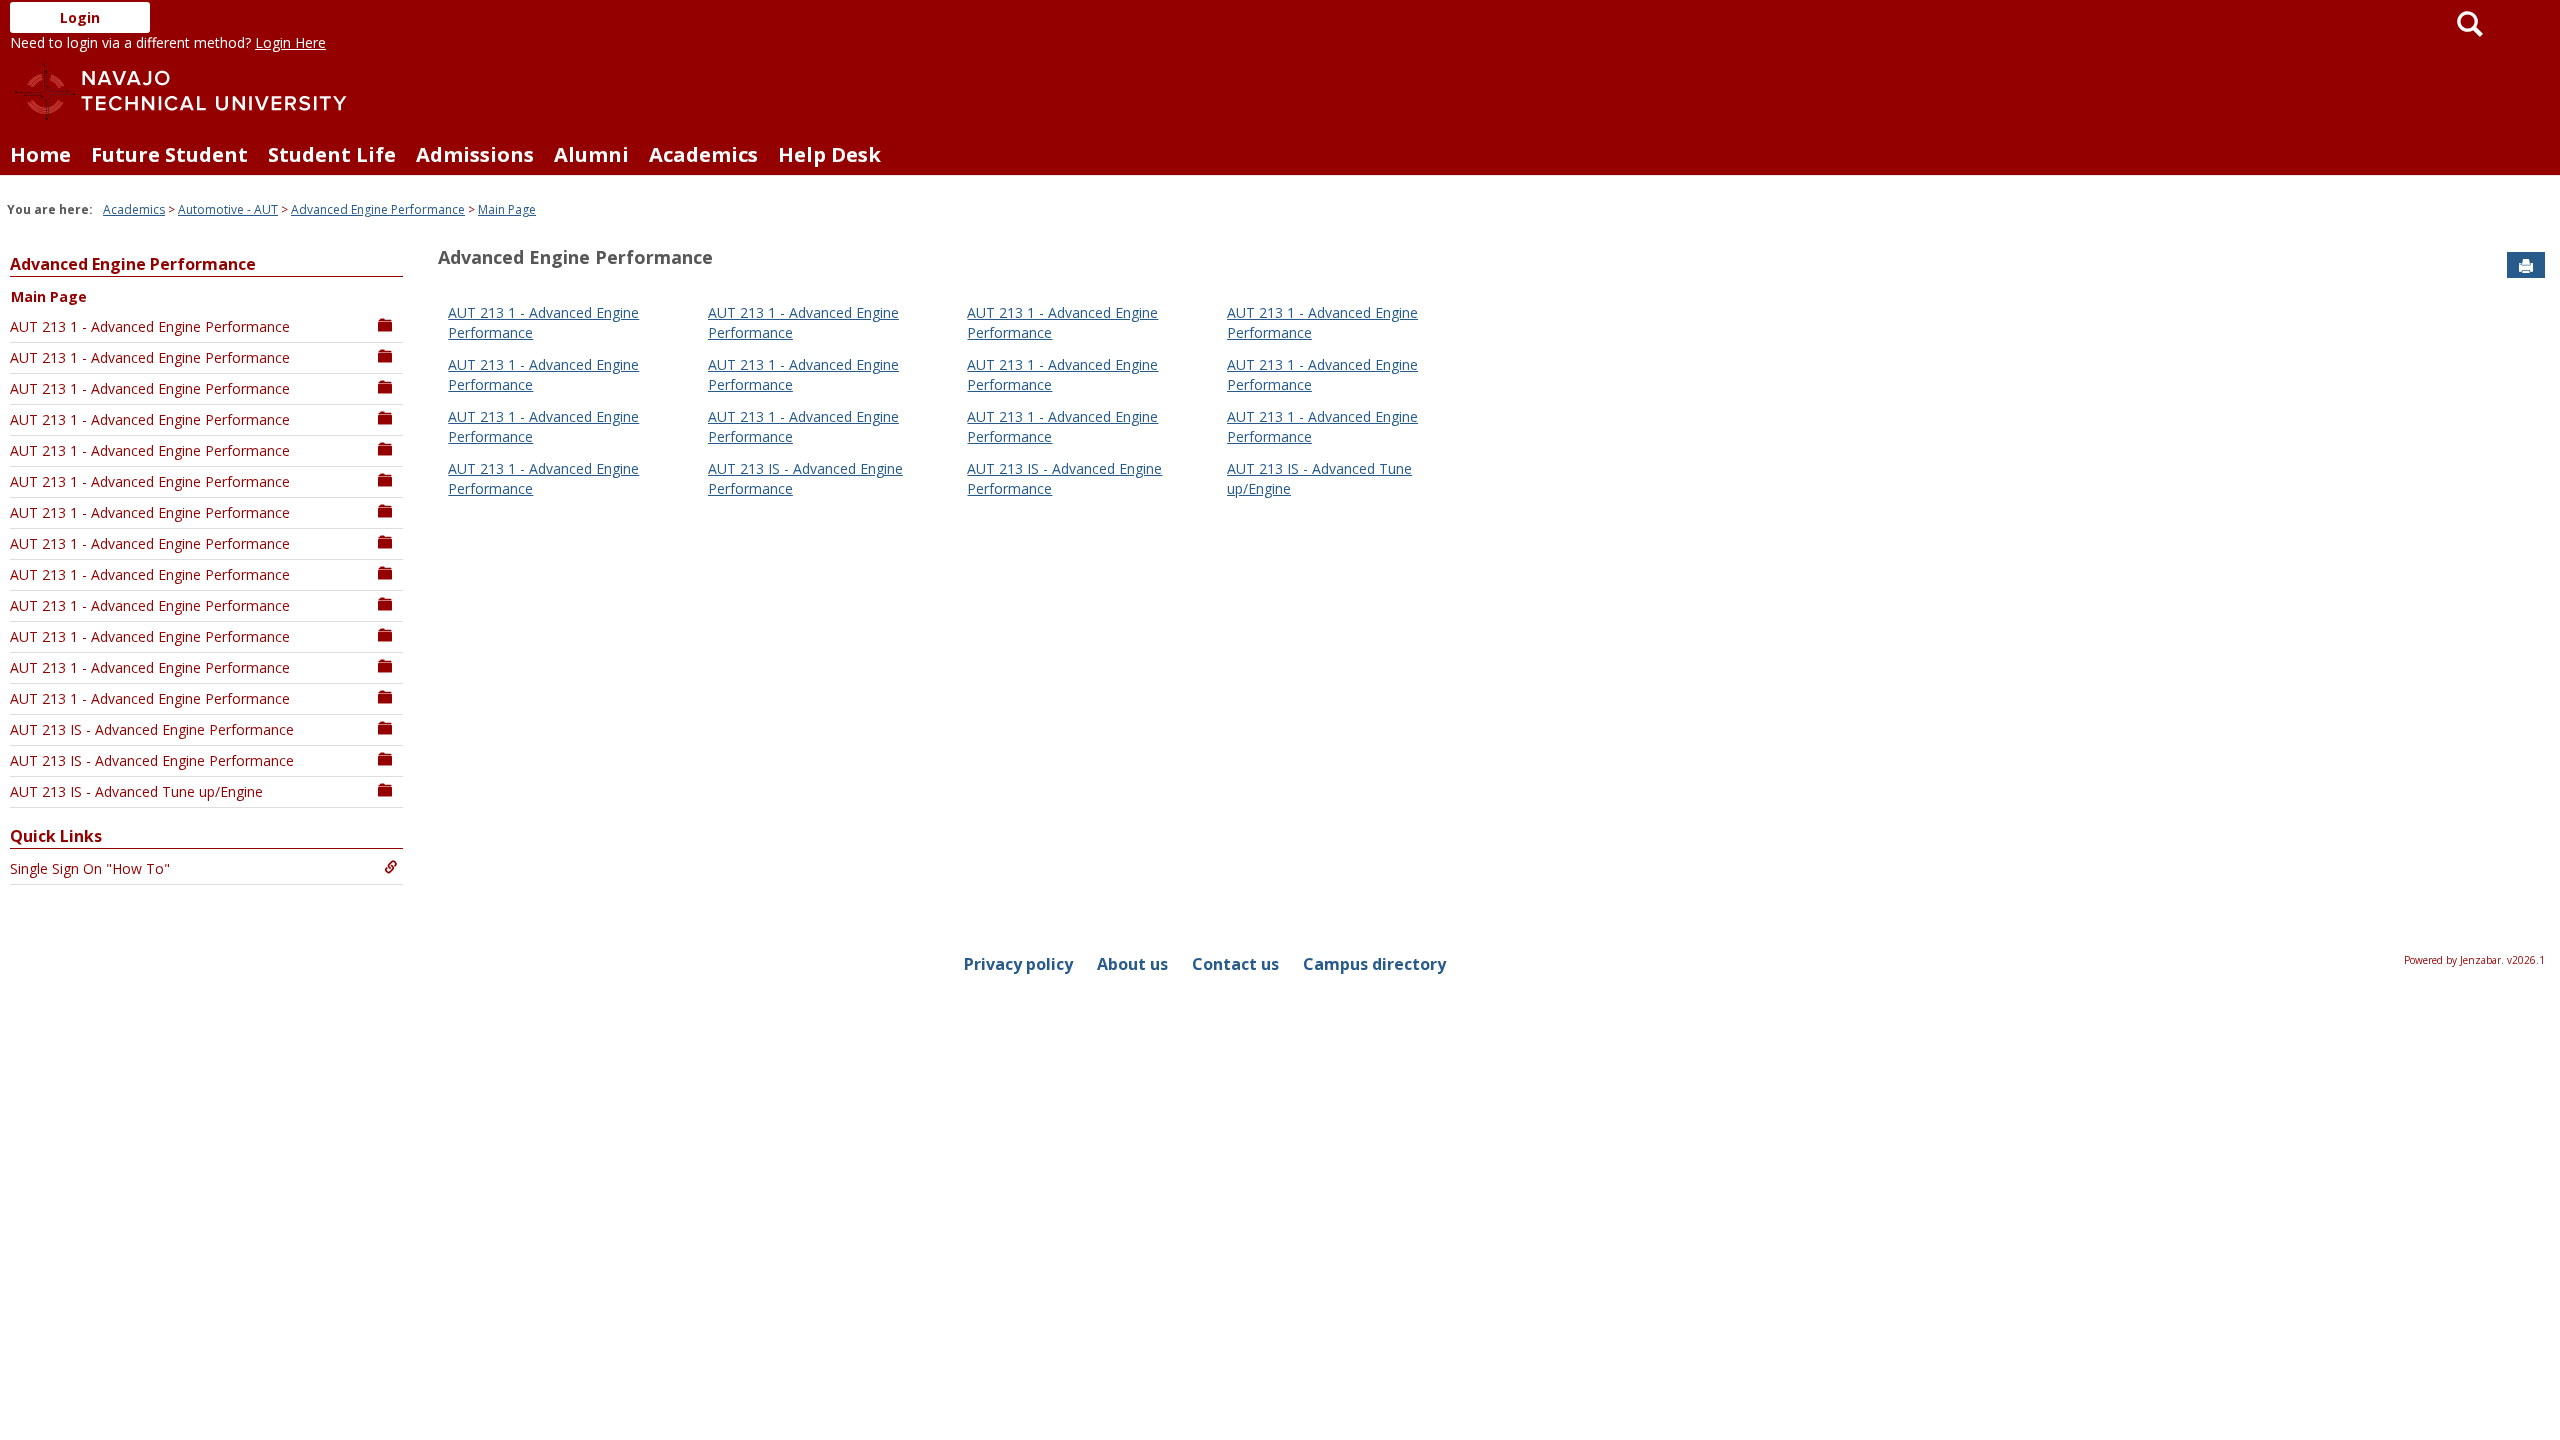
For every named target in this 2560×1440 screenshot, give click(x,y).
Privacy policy (1018, 964)
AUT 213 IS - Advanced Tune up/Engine (136, 791)
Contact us (1235, 964)
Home (40, 154)
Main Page (507, 209)
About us (1132, 964)
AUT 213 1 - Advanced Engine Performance (150, 326)
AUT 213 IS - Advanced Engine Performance (152, 729)
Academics (703, 154)
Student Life (332, 154)
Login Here (290, 42)
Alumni (591, 154)
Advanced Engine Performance (378, 209)
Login (80, 17)
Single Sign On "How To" (90, 868)
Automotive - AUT (228, 209)
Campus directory (1374, 964)
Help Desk (829, 154)
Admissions (475, 154)
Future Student (169, 154)
